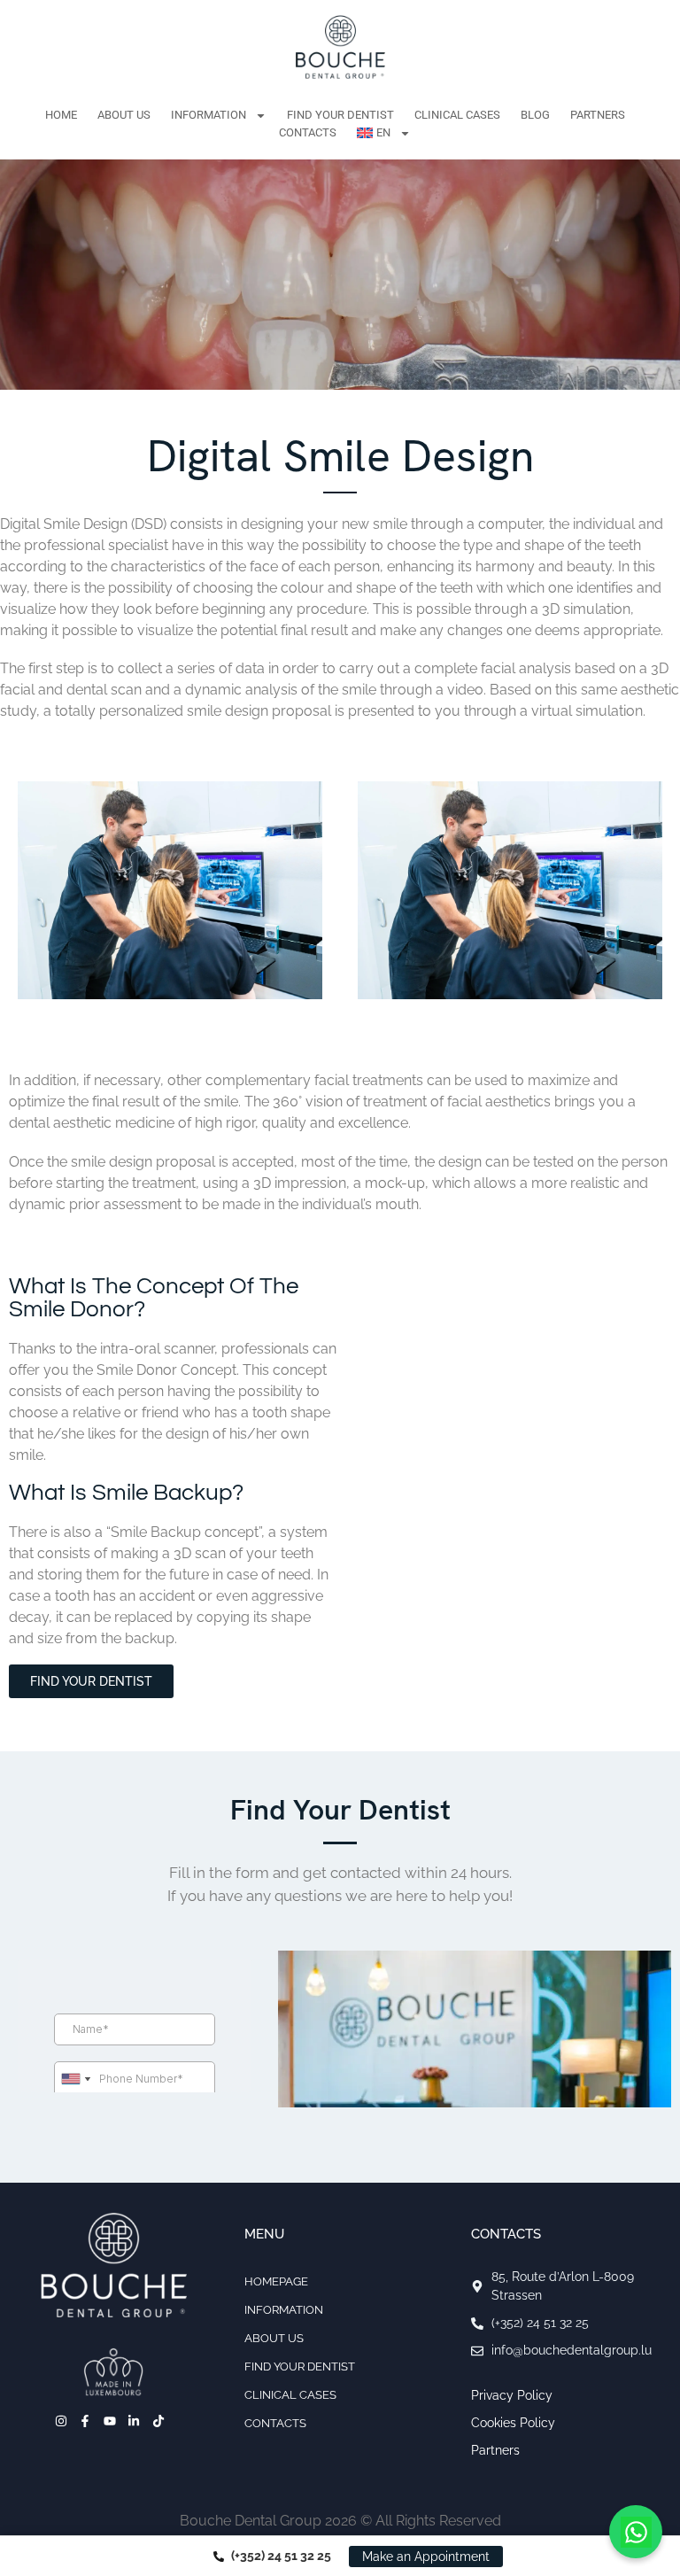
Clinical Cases (457, 115)
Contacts (308, 132)
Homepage (276, 2281)
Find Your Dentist (340, 115)
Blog (535, 115)
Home (61, 115)
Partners (598, 115)
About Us (124, 115)
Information (209, 115)
